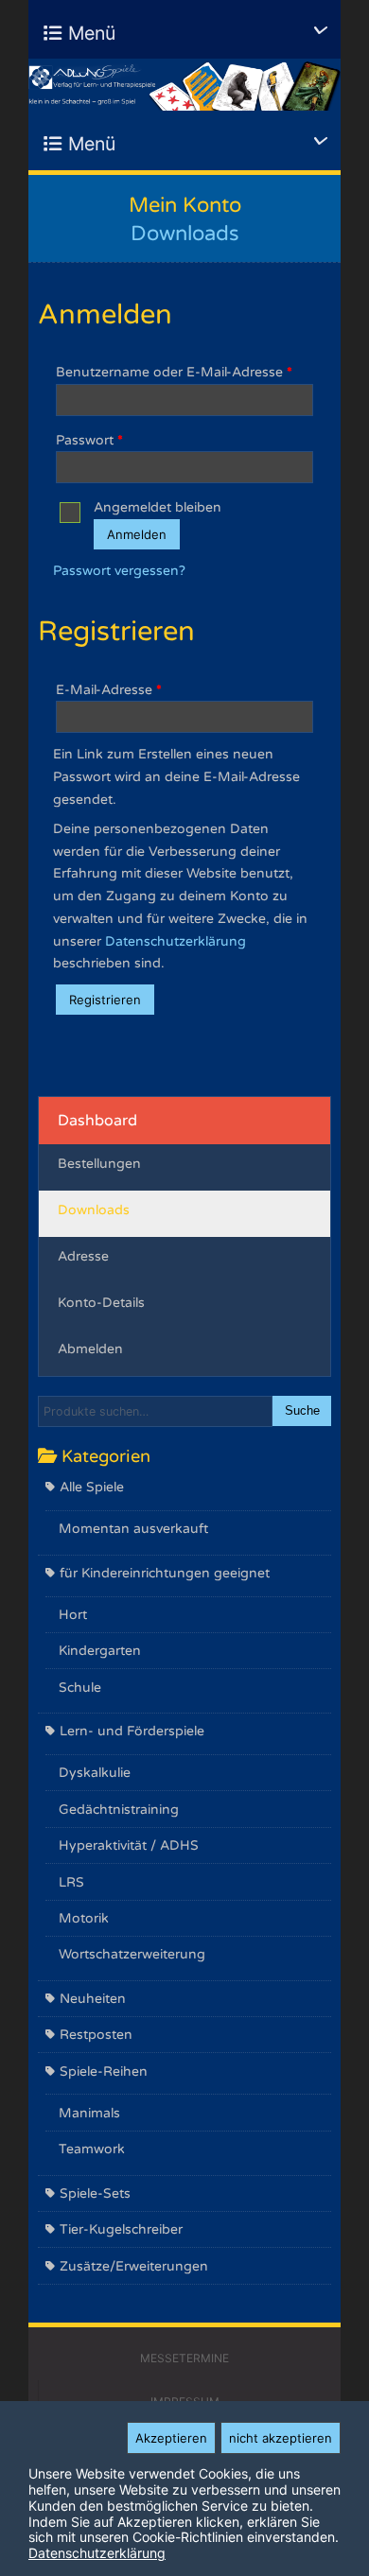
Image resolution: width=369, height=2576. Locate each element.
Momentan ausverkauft (133, 1529)
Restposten (96, 2035)
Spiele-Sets (95, 2193)
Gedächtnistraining (119, 1810)
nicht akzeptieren (281, 2438)
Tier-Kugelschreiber (121, 2229)
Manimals (89, 2113)
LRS (71, 1882)
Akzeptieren (171, 2438)
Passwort (89, 440)
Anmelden (137, 534)
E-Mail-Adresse (109, 690)
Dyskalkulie (95, 1773)
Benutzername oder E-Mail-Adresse (174, 372)
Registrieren (105, 1000)
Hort (73, 1615)
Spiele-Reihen (104, 2071)
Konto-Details (101, 1303)
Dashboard (97, 1121)
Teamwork (92, 2149)
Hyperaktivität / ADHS (129, 1845)
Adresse (83, 1256)
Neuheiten (93, 1999)
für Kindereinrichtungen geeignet (165, 1573)
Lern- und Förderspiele (132, 1731)
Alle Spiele (92, 1487)
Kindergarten (100, 1651)
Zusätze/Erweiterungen (134, 2266)
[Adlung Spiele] (184, 85)
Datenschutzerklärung (176, 941)
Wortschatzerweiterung (132, 1954)
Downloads (94, 1210)
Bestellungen (99, 1164)
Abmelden (90, 1349)
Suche (302, 1411)
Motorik (84, 1918)
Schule (80, 1688)
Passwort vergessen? (119, 571)
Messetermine (184, 2358)
